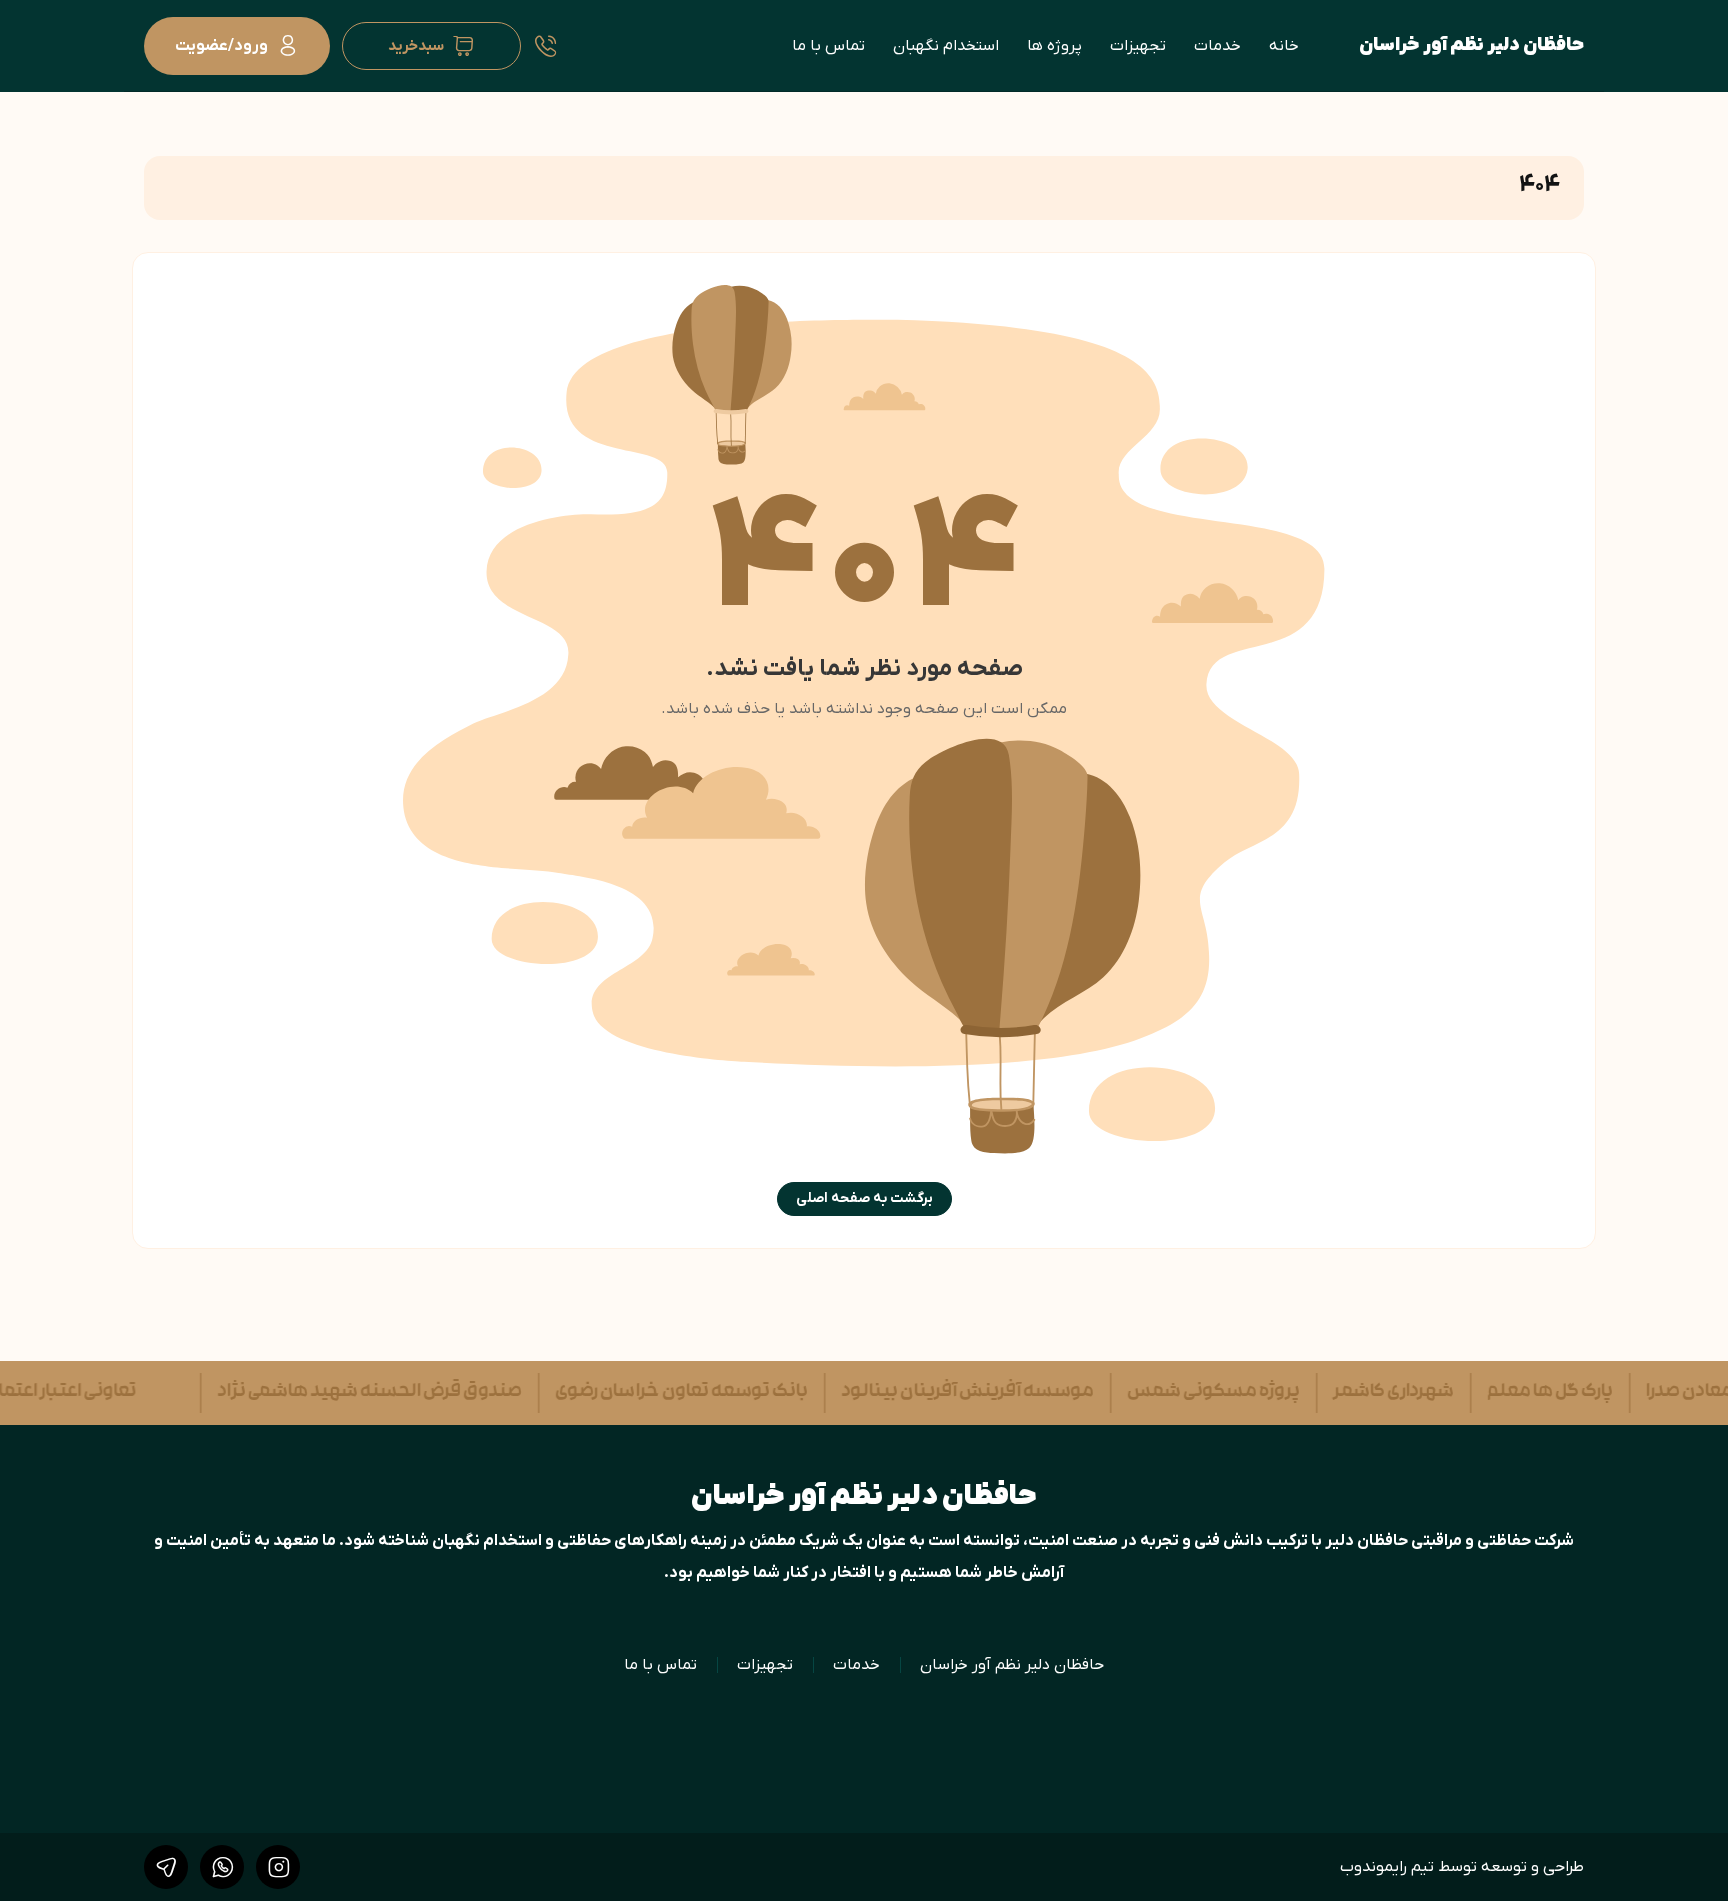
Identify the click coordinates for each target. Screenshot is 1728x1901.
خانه (1284, 46)
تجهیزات (1138, 46)
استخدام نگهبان (946, 46)
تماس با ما (828, 46)
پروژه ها (1054, 46)
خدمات (1217, 46)
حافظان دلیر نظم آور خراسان (1471, 45)
